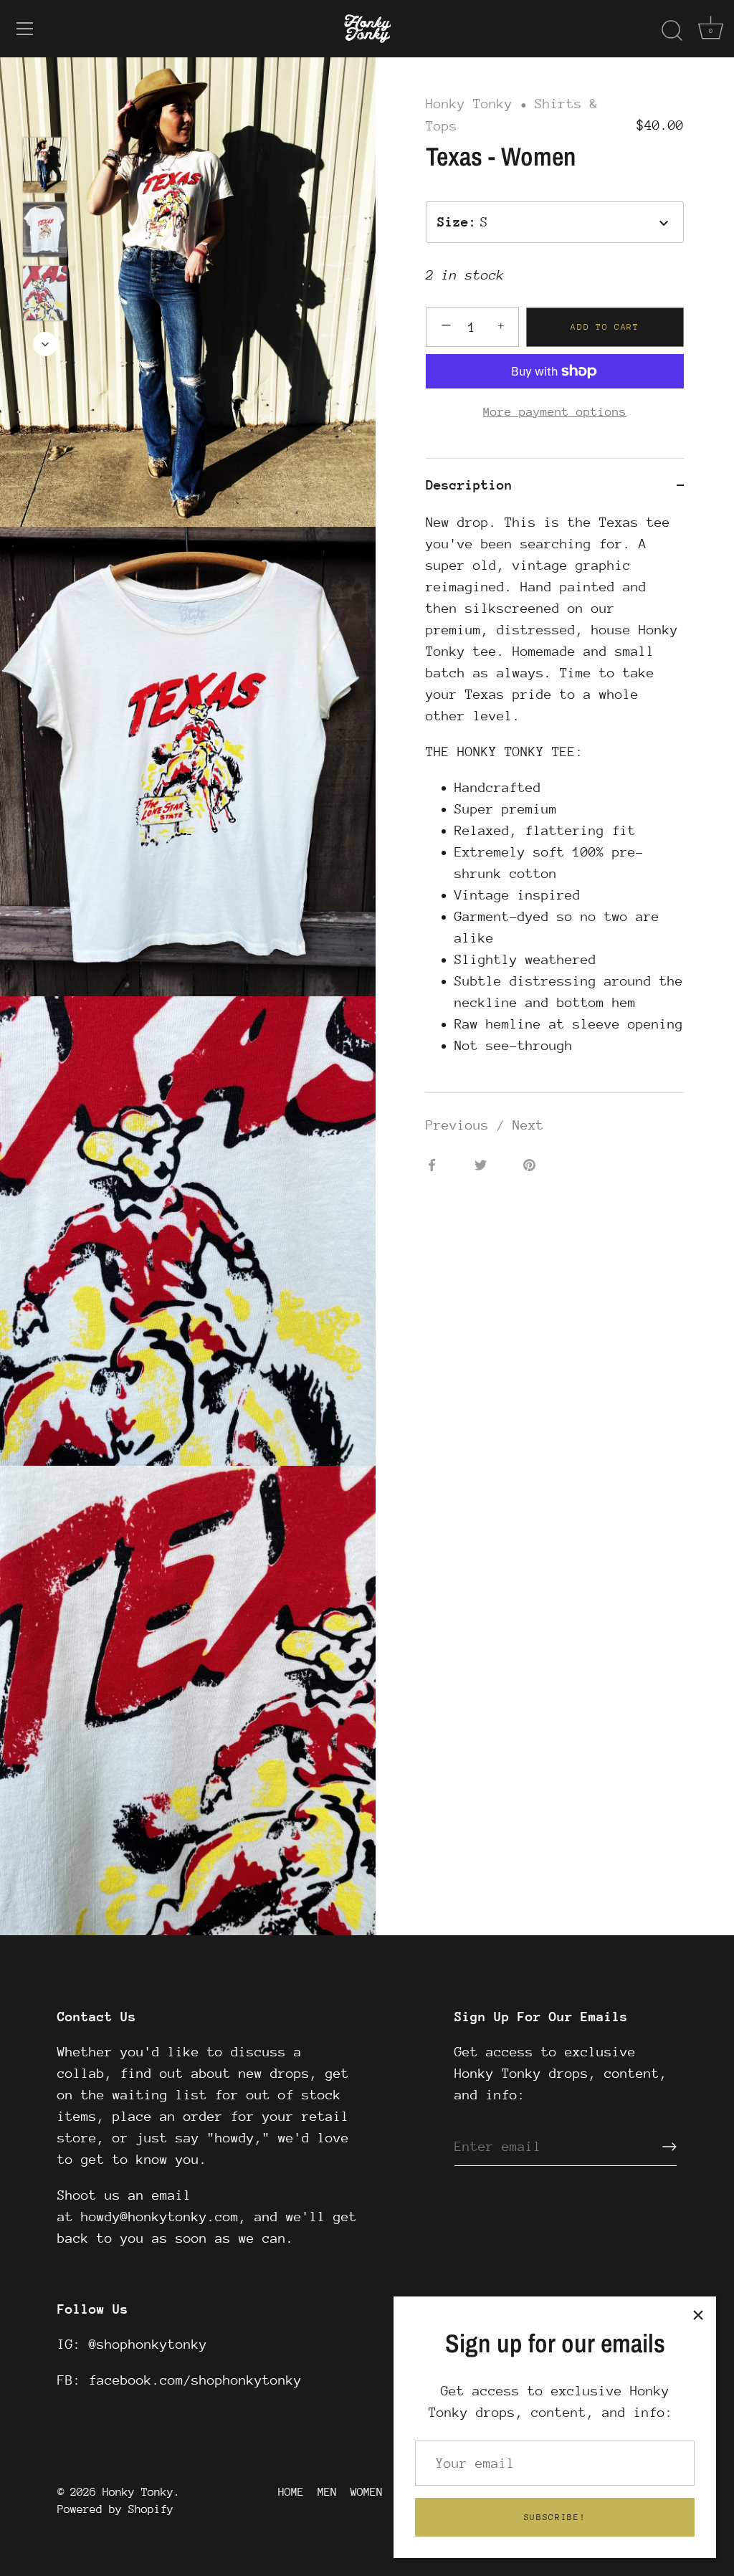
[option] (45, 168)
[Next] (45, 344)
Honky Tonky (469, 104)
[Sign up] (669, 2147)
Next (528, 1125)
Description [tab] (469, 485)
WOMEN (367, 2492)
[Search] (672, 31)
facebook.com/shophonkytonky (195, 2380)
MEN (327, 2492)
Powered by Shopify (115, 2509)
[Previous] (45, 116)
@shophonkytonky (148, 2344)
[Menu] (25, 29)
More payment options (555, 412)
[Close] (698, 2314)
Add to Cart (605, 327)
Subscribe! (555, 2517)
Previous (461, 1125)
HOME (291, 2492)
